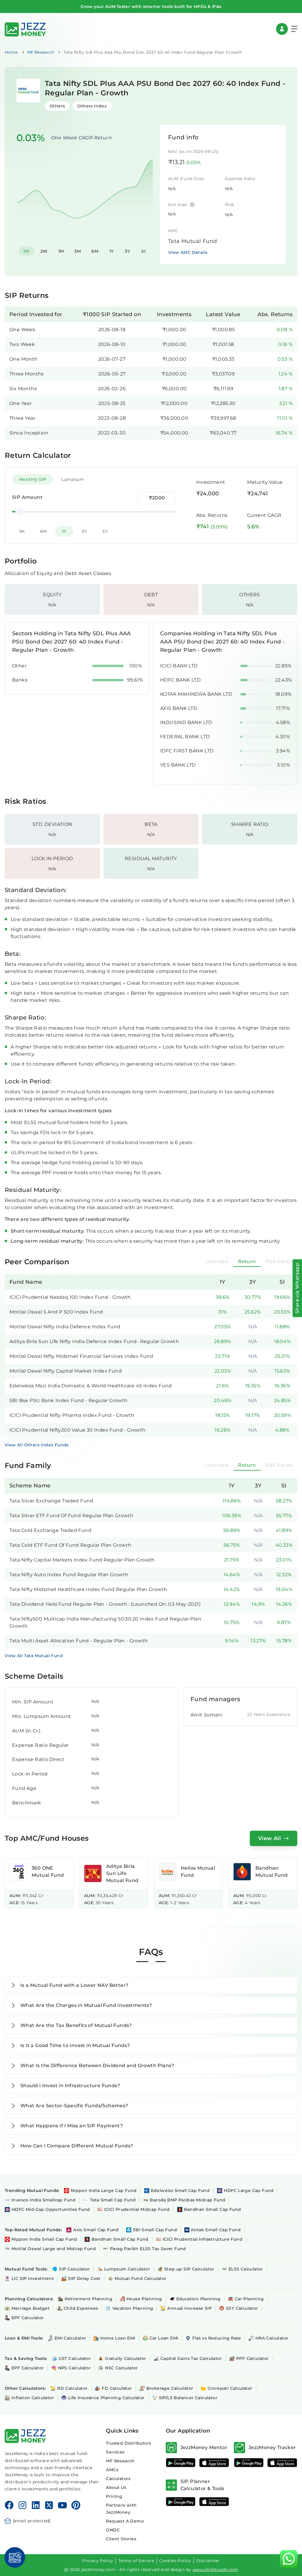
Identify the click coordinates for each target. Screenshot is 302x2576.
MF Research (120, 2461)
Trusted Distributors (128, 2443)
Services (115, 2452)
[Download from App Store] (214, 2463)
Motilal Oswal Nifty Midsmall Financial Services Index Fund (81, 1356)
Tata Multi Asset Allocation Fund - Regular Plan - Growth (79, 1641)
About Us (116, 2487)
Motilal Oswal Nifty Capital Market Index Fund (66, 1371)
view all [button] (269, 1838)
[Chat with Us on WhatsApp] (289, 2559)
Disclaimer (208, 2561)
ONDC (113, 2530)
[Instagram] (22, 2505)
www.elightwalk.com (215, 2570)
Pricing (114, 2496)
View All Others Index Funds (37, 1445)
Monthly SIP (33, 479)
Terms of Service (136, 2561)
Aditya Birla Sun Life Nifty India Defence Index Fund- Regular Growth (94, 1341)
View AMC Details (188, 252)
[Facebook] (9, 2505)
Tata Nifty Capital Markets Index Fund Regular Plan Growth (82, 1560)
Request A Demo (125, 2521)
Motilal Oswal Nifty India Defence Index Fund (65, 1327)
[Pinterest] (76, 2505)
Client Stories (121, 2539)
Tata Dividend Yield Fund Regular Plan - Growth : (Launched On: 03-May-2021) (105, 1604)
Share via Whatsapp (297, 1288)
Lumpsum (73, 479)
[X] (49, 2505)
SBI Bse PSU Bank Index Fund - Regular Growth (69, 1400)
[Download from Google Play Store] (181, 2463)
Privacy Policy (98, 2561)
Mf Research (41, 52)
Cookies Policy (175, 2561)
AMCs (112, 2470)
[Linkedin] (36, 2505)
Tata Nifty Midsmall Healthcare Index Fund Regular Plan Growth (88, 1589)
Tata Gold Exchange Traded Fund (50, 1530)
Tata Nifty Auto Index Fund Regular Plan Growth (69, 1575)
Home (11, 52)
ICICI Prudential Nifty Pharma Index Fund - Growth (72, 1415)
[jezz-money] (25, 29)
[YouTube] (62, 2505)
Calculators (118, 2479)
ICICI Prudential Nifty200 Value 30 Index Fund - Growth (78, 1430)
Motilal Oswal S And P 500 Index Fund (56, 1312)
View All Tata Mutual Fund (34, 1656)
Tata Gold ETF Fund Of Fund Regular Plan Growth (70, 1545)
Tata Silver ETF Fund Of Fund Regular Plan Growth (71, 1516)
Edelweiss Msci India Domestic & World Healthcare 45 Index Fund (91, 1386)
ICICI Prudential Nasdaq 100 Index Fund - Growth (70, 1297)
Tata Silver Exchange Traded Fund (51, 1501)
